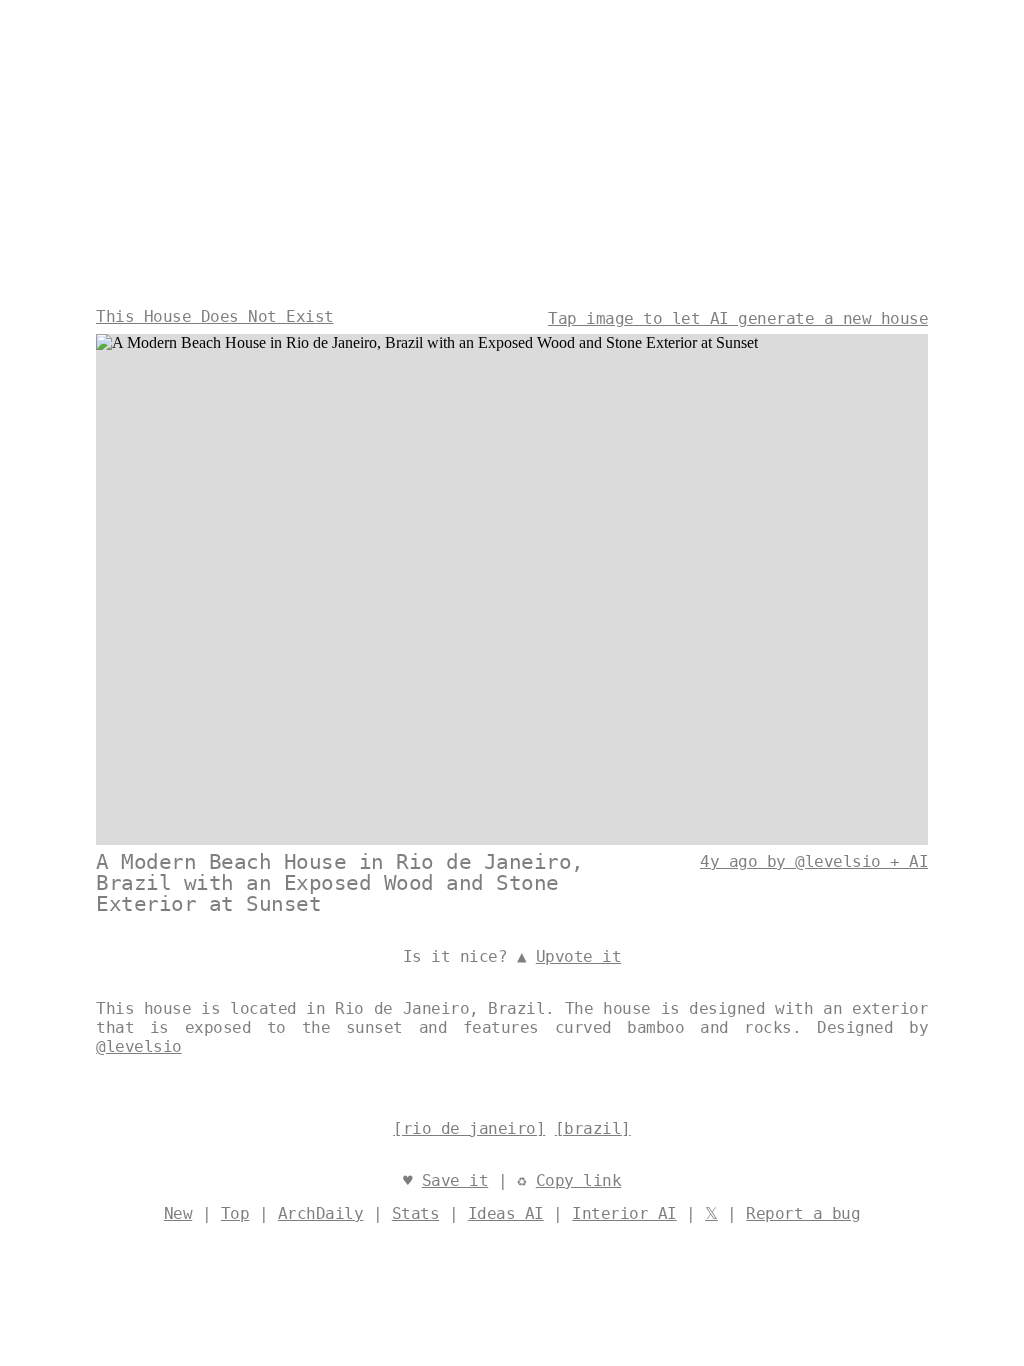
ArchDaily (321, 1213)
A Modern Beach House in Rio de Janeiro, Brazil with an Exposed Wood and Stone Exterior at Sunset (340, 883)
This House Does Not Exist (215, 316)
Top (235, 1213)
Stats (416, 1213)
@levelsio (139, 1046)
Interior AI (624, 1213)
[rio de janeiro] (469, 1128)
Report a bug (803, 1213)
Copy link (579, 1180)
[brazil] (593, 1128)
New (178, 1213)
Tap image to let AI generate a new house (738, 318)
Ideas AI (506, 1213)
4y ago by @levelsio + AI (814, 861)
